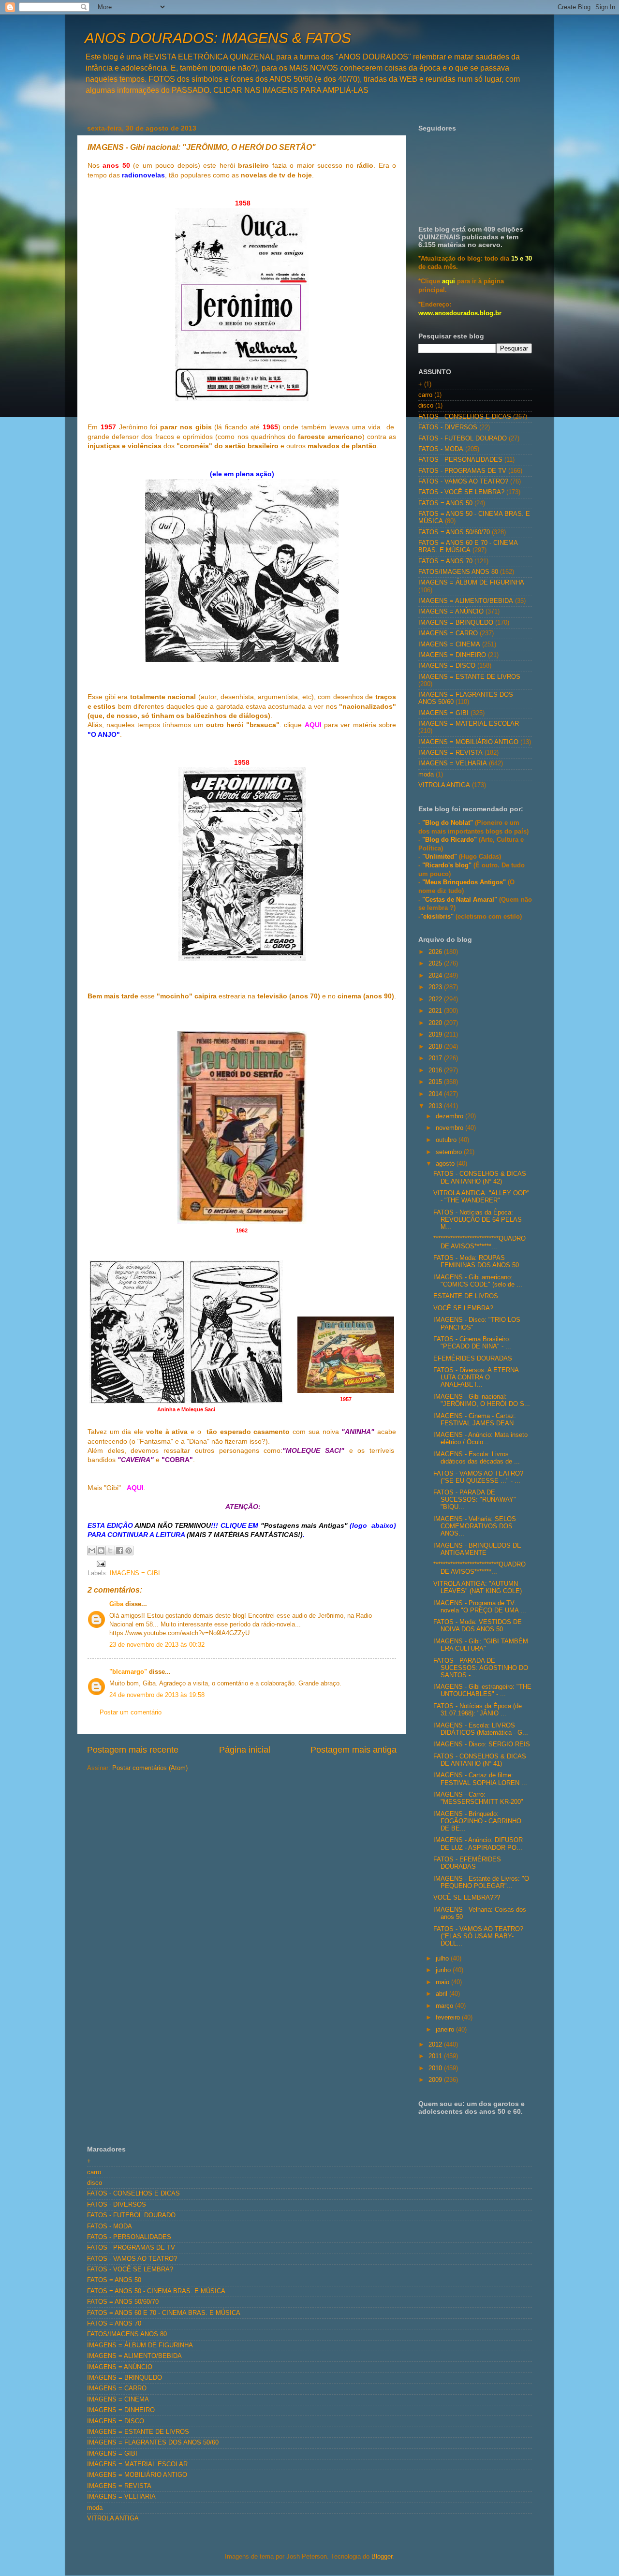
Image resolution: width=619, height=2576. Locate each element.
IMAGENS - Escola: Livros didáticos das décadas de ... (477, 1458)
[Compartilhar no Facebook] (119, 1551)
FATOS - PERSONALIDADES (460, 460)
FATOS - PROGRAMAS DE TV (462, 471)
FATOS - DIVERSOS (448, 427)
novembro (450, 1128)
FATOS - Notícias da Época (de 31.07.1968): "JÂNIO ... (478, 1710)
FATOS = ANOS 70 (445, 561)
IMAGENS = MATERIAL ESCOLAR (469, 724)
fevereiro (449, 2018)
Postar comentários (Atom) (150, 1768)
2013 (436, 1106)
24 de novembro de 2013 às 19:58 (157, 1695)
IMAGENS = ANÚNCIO (451, 612)
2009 (436, 2080)
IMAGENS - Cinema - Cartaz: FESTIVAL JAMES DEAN (475, 1420)
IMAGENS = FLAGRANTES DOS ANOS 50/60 (153, 2443)
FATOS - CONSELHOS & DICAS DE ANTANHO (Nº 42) (480, 1178)
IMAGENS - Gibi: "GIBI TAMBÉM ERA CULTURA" (481, 1645)
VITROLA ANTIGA (444, 785)
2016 (436, 1070)
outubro (447, 1140)
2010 (436, 2068)
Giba (116, 1604)
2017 (436, 1058)
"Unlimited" (440, 857)
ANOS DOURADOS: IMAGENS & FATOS (218, 38)
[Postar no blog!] (101, 1551)
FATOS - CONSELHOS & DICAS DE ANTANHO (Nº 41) (480, 1760)
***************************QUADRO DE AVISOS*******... (479, 1242)
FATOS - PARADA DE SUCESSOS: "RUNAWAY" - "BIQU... (477, 1500)
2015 (436, 1082)
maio (443, 1982)
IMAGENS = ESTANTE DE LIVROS (469, 677)
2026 (436, 952)
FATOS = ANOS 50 (445, 503)
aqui (449, 281)
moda (426, 775)
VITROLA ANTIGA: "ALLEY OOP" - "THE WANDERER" (481, 1197)
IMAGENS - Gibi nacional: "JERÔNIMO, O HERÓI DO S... (482, 1400)
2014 (436, 1094)
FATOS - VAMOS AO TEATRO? (463, 482)
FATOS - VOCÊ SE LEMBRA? (461, 492)
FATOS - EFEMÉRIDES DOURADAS (467, 1863)
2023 (436, 987)
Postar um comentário (131, 1712)
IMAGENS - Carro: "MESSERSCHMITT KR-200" (478, 1798)
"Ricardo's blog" (448, 865)
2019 (436, 1035)
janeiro (446, 2030)
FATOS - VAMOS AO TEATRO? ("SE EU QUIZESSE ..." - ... (478, 1477)
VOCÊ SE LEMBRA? (463, 1308)
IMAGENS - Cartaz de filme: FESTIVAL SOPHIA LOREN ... (480, 1779)
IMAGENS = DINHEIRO (452, 655)
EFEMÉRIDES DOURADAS (473, 1359)
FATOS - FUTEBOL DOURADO (463, 439)
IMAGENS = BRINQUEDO (456, 623)
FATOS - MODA (441, 449)
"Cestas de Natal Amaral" (461, 900)
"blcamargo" (128, 1672)
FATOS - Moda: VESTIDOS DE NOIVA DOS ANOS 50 (478, 1626)
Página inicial (245, 1750)
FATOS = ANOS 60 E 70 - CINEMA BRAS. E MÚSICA (468, 547)
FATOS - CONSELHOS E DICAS (465, 417)
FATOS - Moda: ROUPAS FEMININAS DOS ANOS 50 (476, 1262)
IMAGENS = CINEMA (449, 644)
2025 (436, 964)
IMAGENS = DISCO (447, 666)
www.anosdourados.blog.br (460, 313)
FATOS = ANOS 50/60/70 (454, 532)
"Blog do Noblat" (448, 823)
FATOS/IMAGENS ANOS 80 (458, 572)
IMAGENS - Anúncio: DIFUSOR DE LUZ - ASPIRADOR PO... (478, 1844)
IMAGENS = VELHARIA (453, 763)
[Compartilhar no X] (110, 1551)
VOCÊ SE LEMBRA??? (467, 1898)
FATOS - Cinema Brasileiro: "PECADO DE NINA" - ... (472, 1343)
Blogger (382, 2557)
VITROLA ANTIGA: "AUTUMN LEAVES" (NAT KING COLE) (478, 1588)
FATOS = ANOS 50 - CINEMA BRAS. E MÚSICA (156, 2291)
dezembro (450, 1116)
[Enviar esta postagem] (100, 1564)
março (445, 2006)
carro (425, 395)
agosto (446, 1164)
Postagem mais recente (133, 1750)
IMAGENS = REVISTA (450, 753)
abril (442, 1994)
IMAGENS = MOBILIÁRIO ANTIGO (468, 742)
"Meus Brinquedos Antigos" (465, 882)
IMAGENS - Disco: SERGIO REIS (482, 1744)
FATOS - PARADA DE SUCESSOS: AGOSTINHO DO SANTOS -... (481, 1668)
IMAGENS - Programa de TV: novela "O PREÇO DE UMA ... (480, 1607)
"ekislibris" (437, 917)
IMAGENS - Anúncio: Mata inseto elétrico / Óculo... (480, 1439)
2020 (436, 1023)
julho (443, 1959)
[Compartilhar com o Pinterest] (129, 1551)
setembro (450, 1152)
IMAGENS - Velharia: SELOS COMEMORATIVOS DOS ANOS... (475, 1526)
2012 (436, 2045)
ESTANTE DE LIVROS (466, 1296)
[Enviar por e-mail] (92, 1551)
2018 (436, 1047)
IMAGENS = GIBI (135, 1573)
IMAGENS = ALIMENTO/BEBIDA (466, 601)
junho (444, 1970)
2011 (436, 2056)
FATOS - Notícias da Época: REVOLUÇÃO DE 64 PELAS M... (478, 1220)
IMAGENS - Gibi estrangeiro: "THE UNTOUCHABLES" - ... (482, 1690)
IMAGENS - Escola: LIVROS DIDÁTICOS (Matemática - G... (481, 1729)
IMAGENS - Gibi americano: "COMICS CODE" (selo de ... (478, 1281)
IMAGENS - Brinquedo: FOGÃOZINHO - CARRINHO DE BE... (477, 1821)
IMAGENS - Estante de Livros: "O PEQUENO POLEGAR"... (481, 1882)
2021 (436, 1011)
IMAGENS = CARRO (448, 633)
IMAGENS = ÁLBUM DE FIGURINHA (471, 583)
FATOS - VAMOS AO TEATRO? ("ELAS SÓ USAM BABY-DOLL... (478, 1936)
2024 (436, 976)
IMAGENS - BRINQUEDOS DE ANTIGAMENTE (477, 1549)
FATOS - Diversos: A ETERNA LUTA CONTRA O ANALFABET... (476, 1377)
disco (426, 406)
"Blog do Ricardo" (450, 840)
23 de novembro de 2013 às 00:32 (157, 1645)
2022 (436, 999)
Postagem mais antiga (354, 1750)
